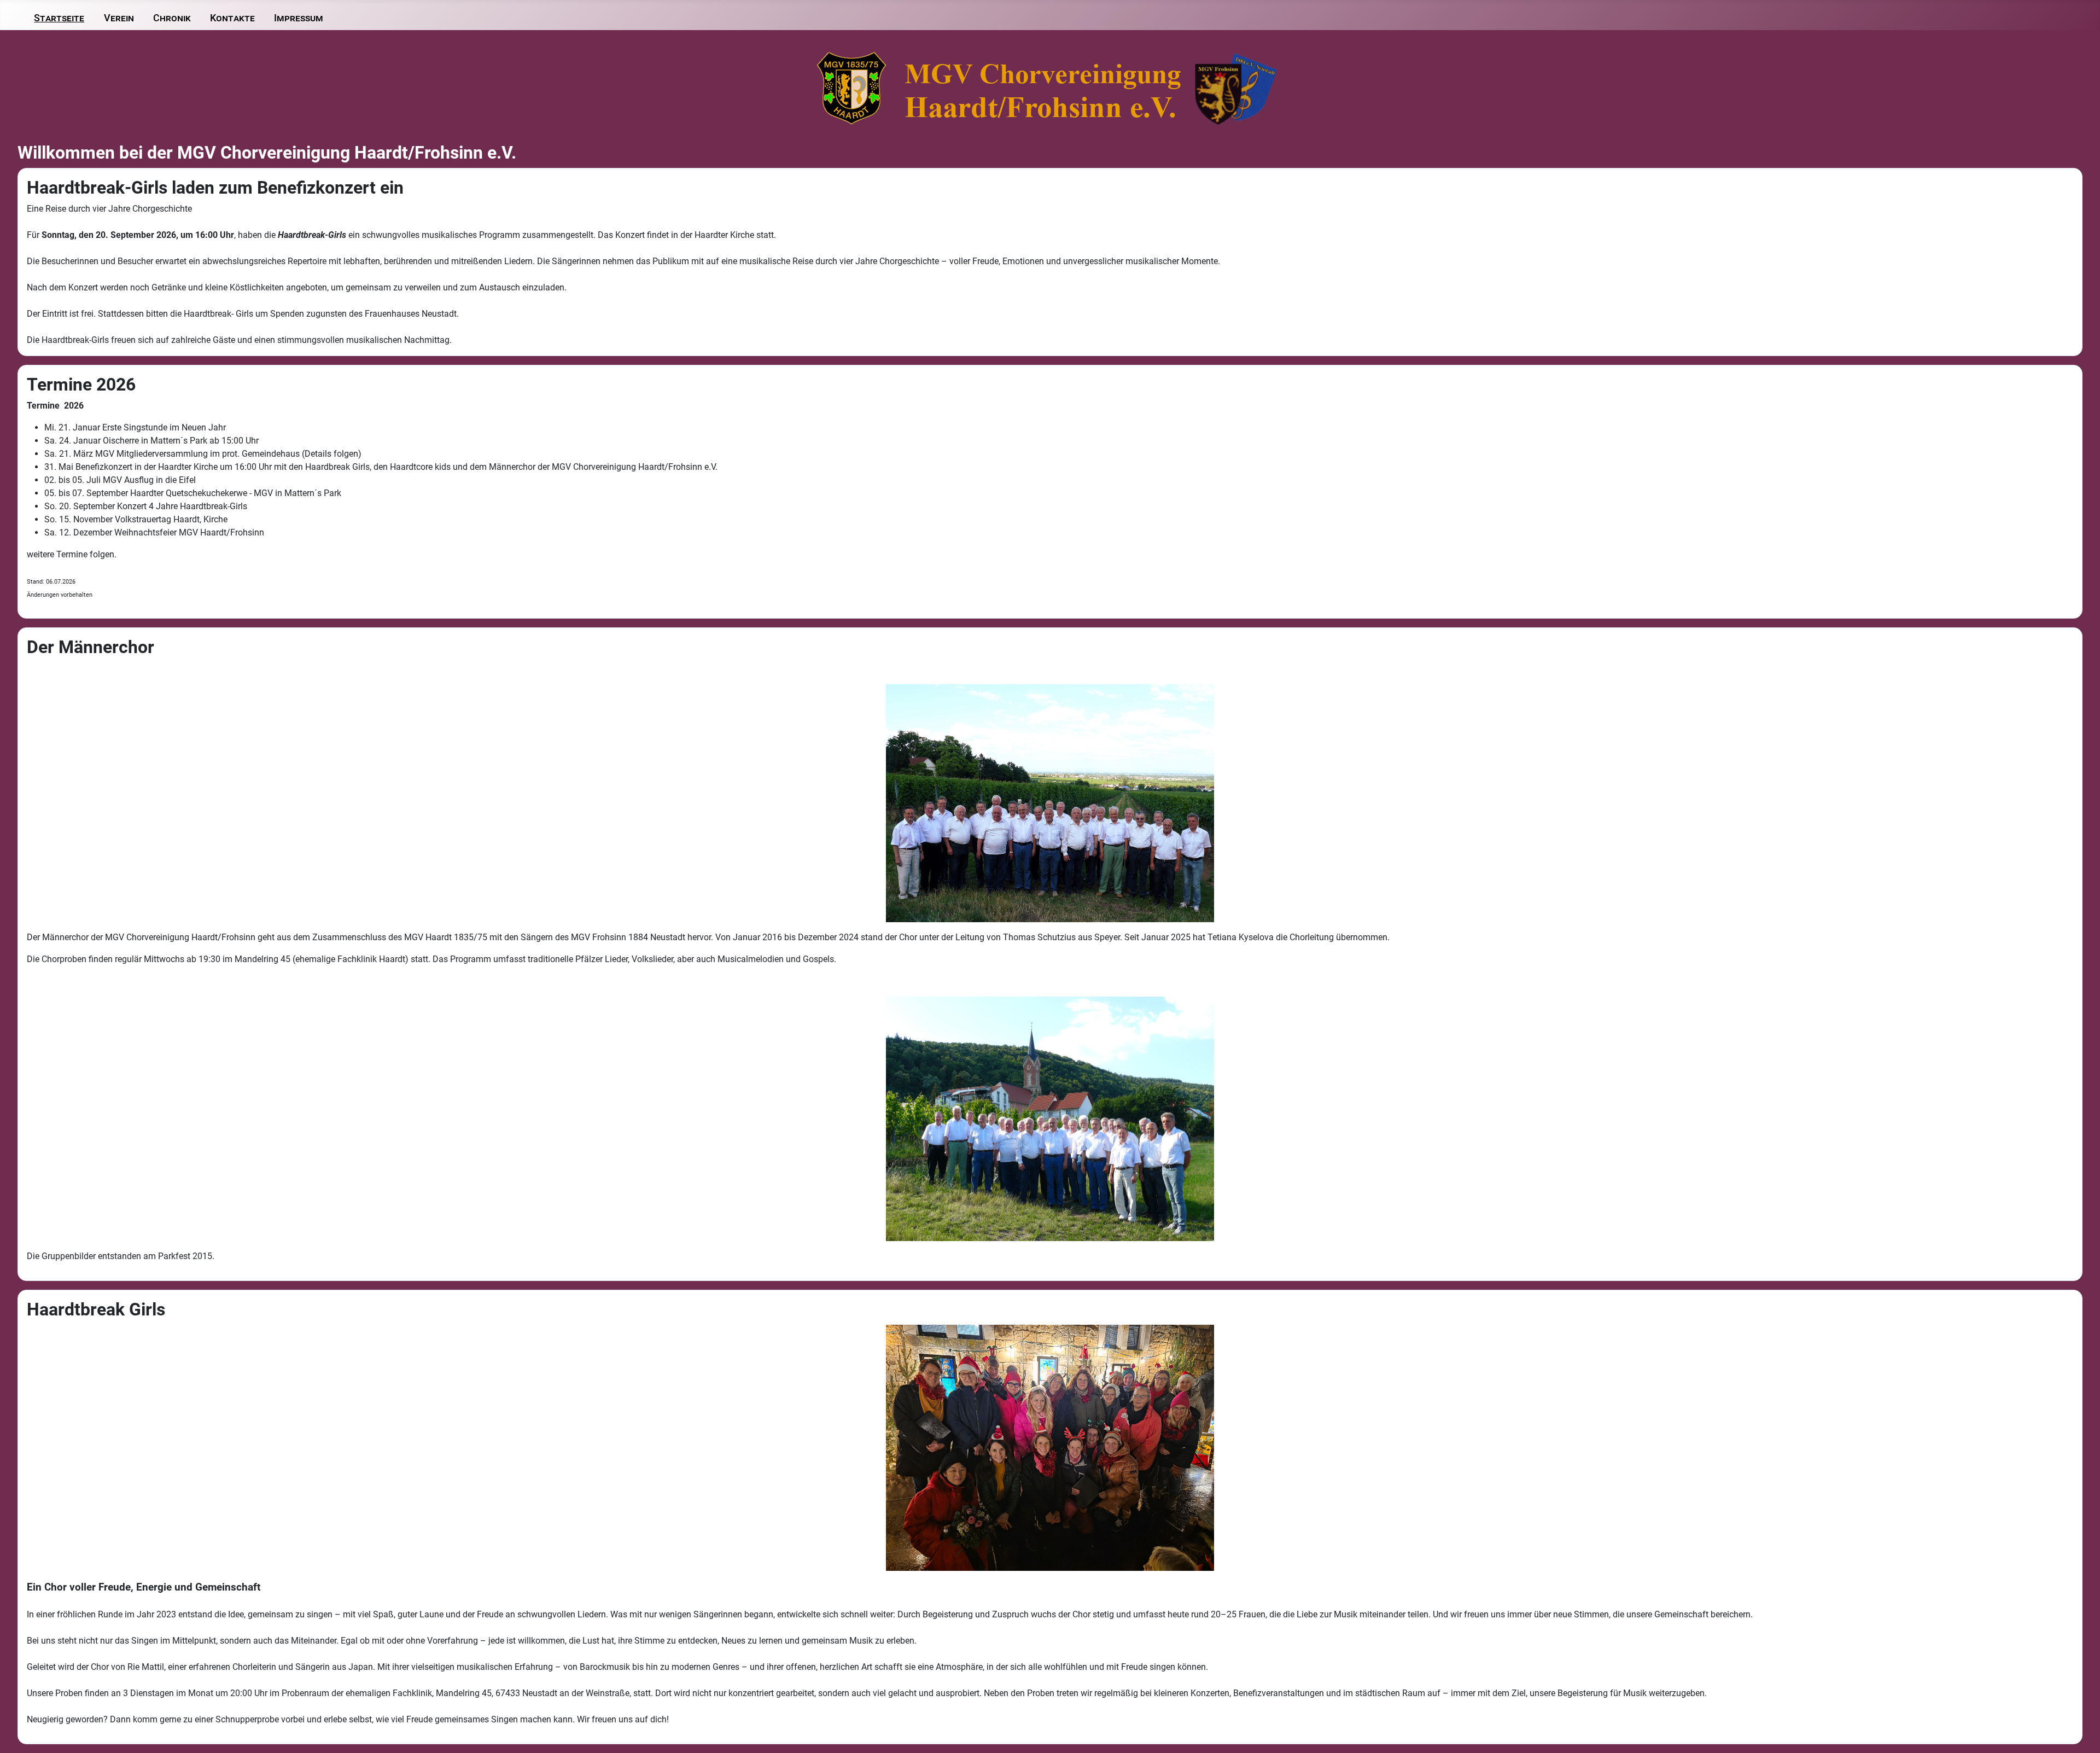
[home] (1050, 88)
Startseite (59, 18)
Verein (119, 18)
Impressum (299, 18)
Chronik (172, 18)
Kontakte (232, 18)
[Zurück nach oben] (2081, 1733)
